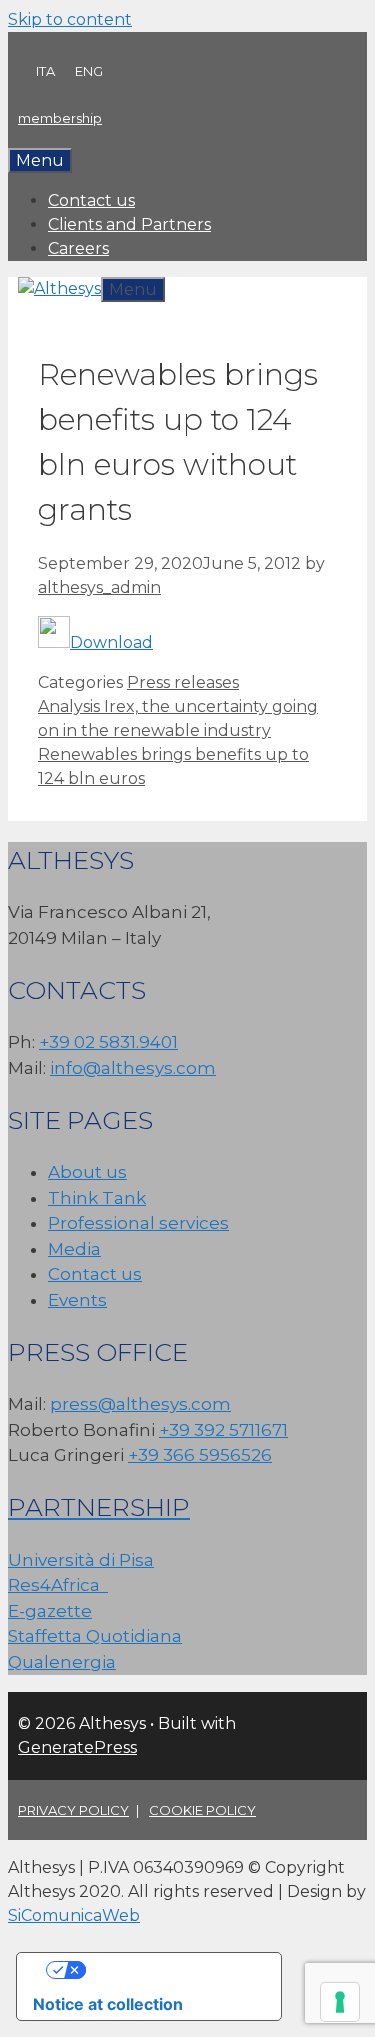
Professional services (138, 1223)
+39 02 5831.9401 (108, 1042)
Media (74, 1249)
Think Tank (97, 1198)
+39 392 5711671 (223, 1430)
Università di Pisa (81, 1560)
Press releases (183, 682)
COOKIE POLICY (202, 1810)
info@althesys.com (133, 1068)
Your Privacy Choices (169, 1970)
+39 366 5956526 (200, 1455)
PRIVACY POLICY (73, 1810)
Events (77, 1300)
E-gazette (50, 1611)
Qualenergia (62, 1662)
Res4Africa (58, 1585)
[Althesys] (59, 288)
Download (111, 642)
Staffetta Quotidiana (95, 1636)
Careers (78, 248)
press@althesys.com (140, 1404)
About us (87, 1172)
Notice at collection (108, 2004)
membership (60, 118)
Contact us (91, 200)
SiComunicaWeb (74, 1915)
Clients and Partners (129, 224)
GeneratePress (77, 1747)
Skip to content (70, 19)
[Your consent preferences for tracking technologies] (340, 2002)
